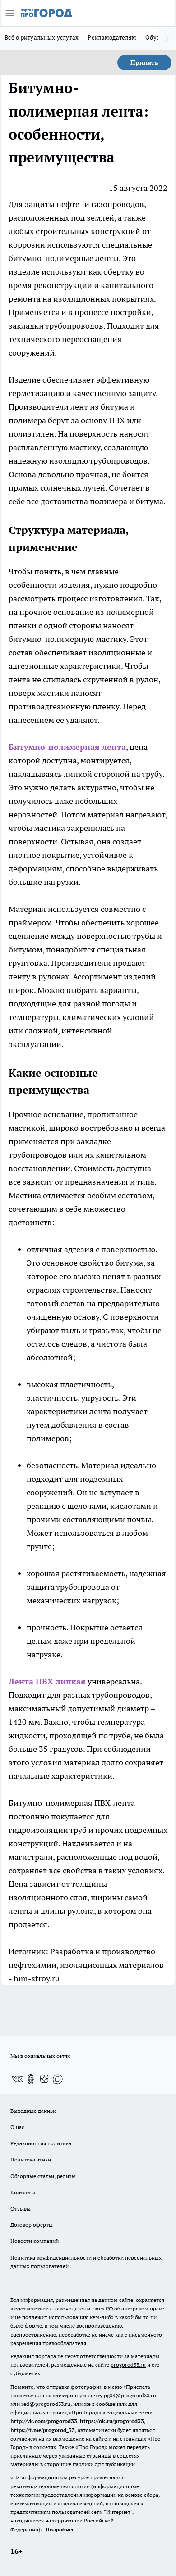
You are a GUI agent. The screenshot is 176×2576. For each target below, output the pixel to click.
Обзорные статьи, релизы (43, 2176)
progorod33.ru (128, 2365)
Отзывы (21, 2208)
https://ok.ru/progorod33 (112, 2421)
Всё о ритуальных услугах (42, 37)
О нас (17, 2127)
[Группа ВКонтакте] (17, 2079)
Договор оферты (32, 2225)
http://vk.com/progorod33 (44, 2421)
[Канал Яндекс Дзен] (44, 2079)
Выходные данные (34, 2111)
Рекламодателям (112, 37)
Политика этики (31, 2159)
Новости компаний (35, 2241)
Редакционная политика (41, 2143)
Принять (144, 63)
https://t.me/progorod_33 (43, 2430)
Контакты (23, 2192)
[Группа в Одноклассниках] (31, 2079)
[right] (167, 38)
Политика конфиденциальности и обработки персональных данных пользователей (86, 2262)
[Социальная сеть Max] (58, 2079)
